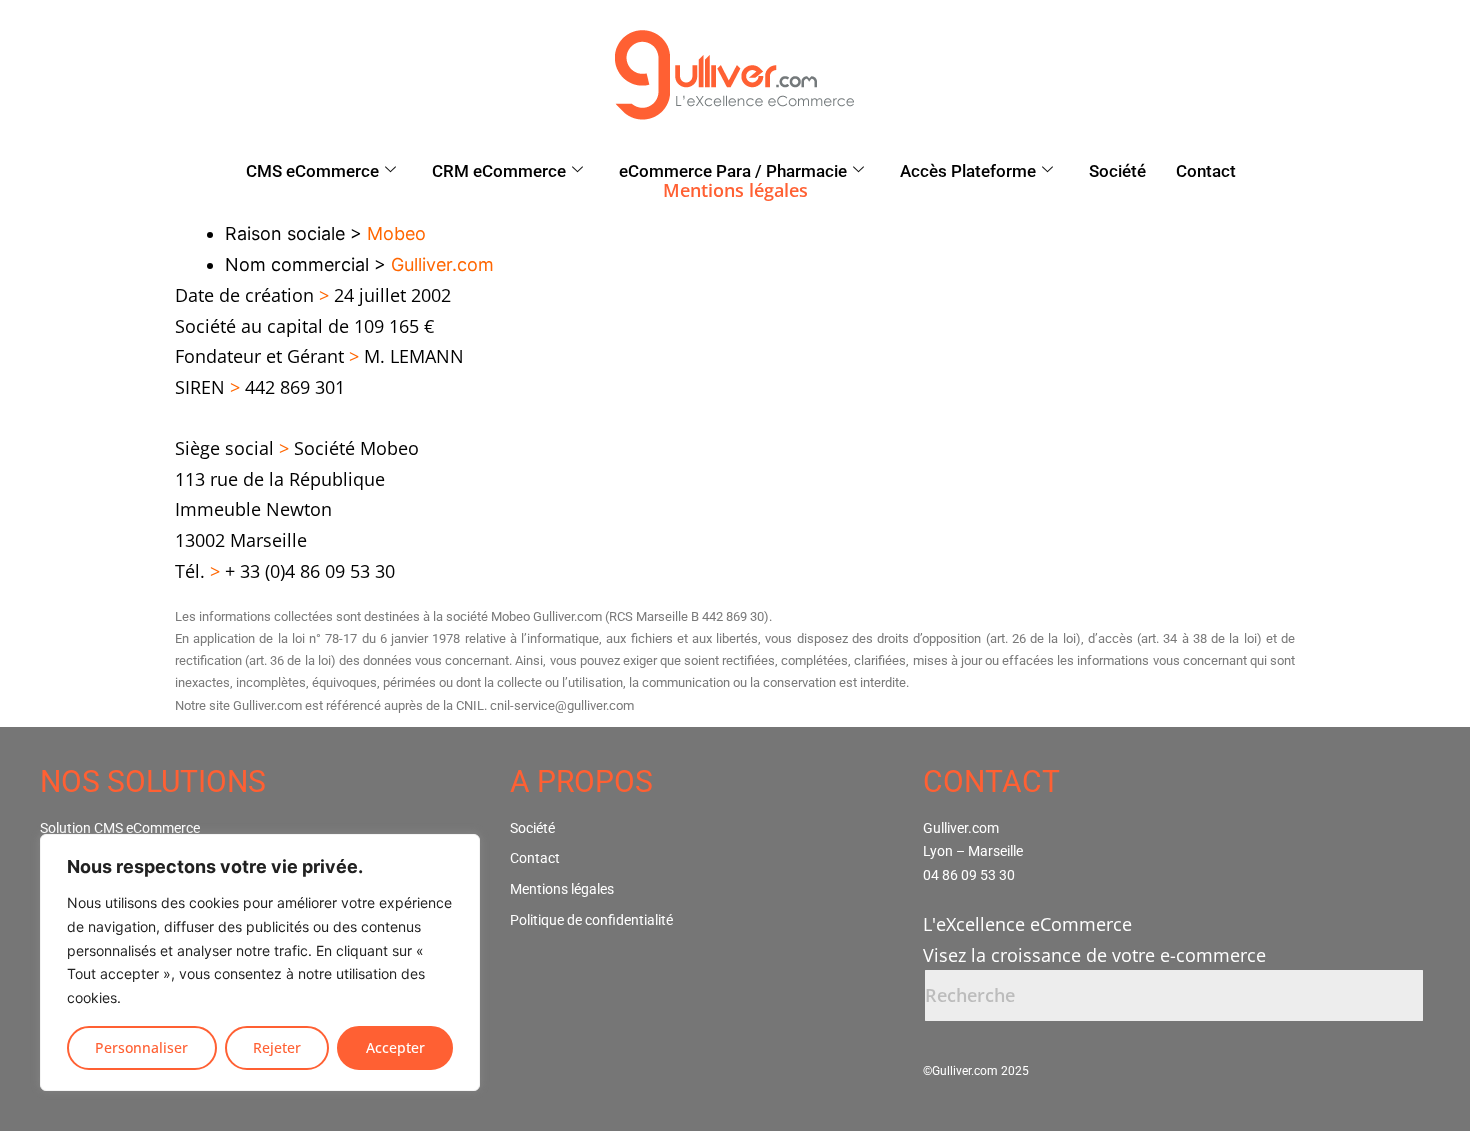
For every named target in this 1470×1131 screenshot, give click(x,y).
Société (1117, 171)
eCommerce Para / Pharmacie (733, 171)
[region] (260, 962)
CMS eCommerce (312, 171)
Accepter (395, 1047)
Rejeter (277, 1047)
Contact (1206, 171)
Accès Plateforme (968, 171)
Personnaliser (141, 1047)
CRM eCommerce (499, 171)
